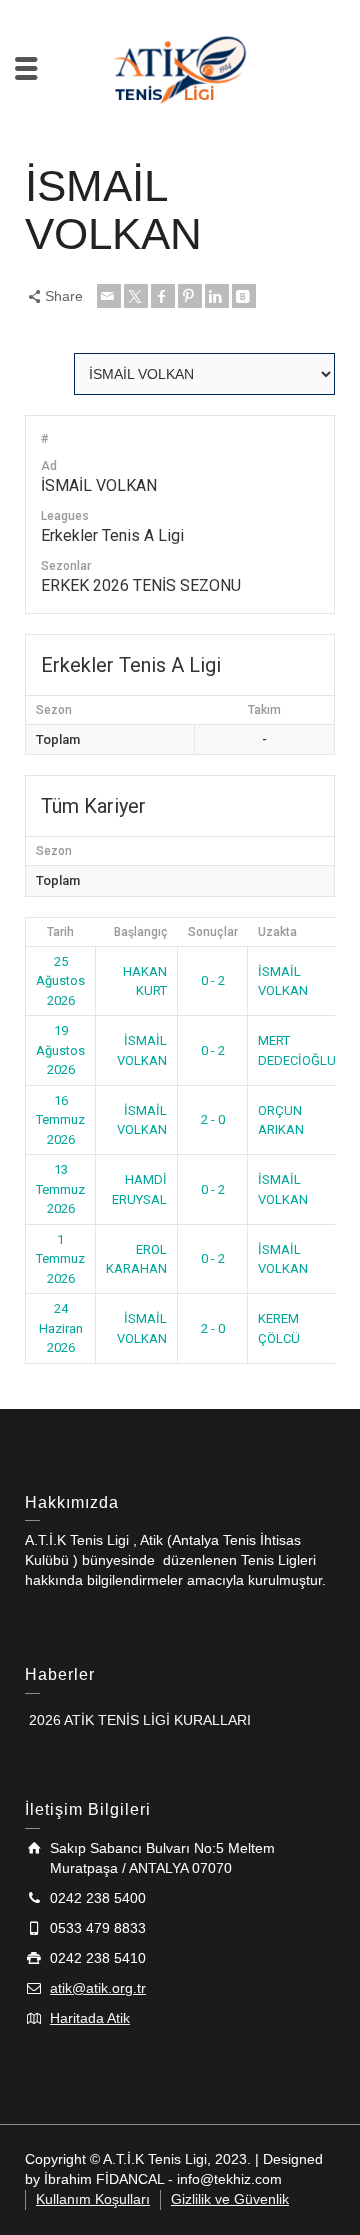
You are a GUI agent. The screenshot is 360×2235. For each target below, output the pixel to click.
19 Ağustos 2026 (60, 1050)
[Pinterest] (190, 296)
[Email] (109, 296)
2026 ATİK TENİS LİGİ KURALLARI (138, 1720)
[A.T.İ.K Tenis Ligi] (180, 67)
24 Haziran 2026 (61, 1328)
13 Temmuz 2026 (60, 1189)
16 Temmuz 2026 (60, 1120)
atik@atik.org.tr (98, 1988)
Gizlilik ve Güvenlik (230, 2199)
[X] (136, 296)
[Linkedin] (217, 296)
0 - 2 (213, 980)
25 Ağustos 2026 (60, 981)
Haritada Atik (90, 2018)
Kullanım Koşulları (93, 2199)
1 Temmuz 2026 (60, 1259)
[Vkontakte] (244, 296)
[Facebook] (163, 296)
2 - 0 (213, 1119)
